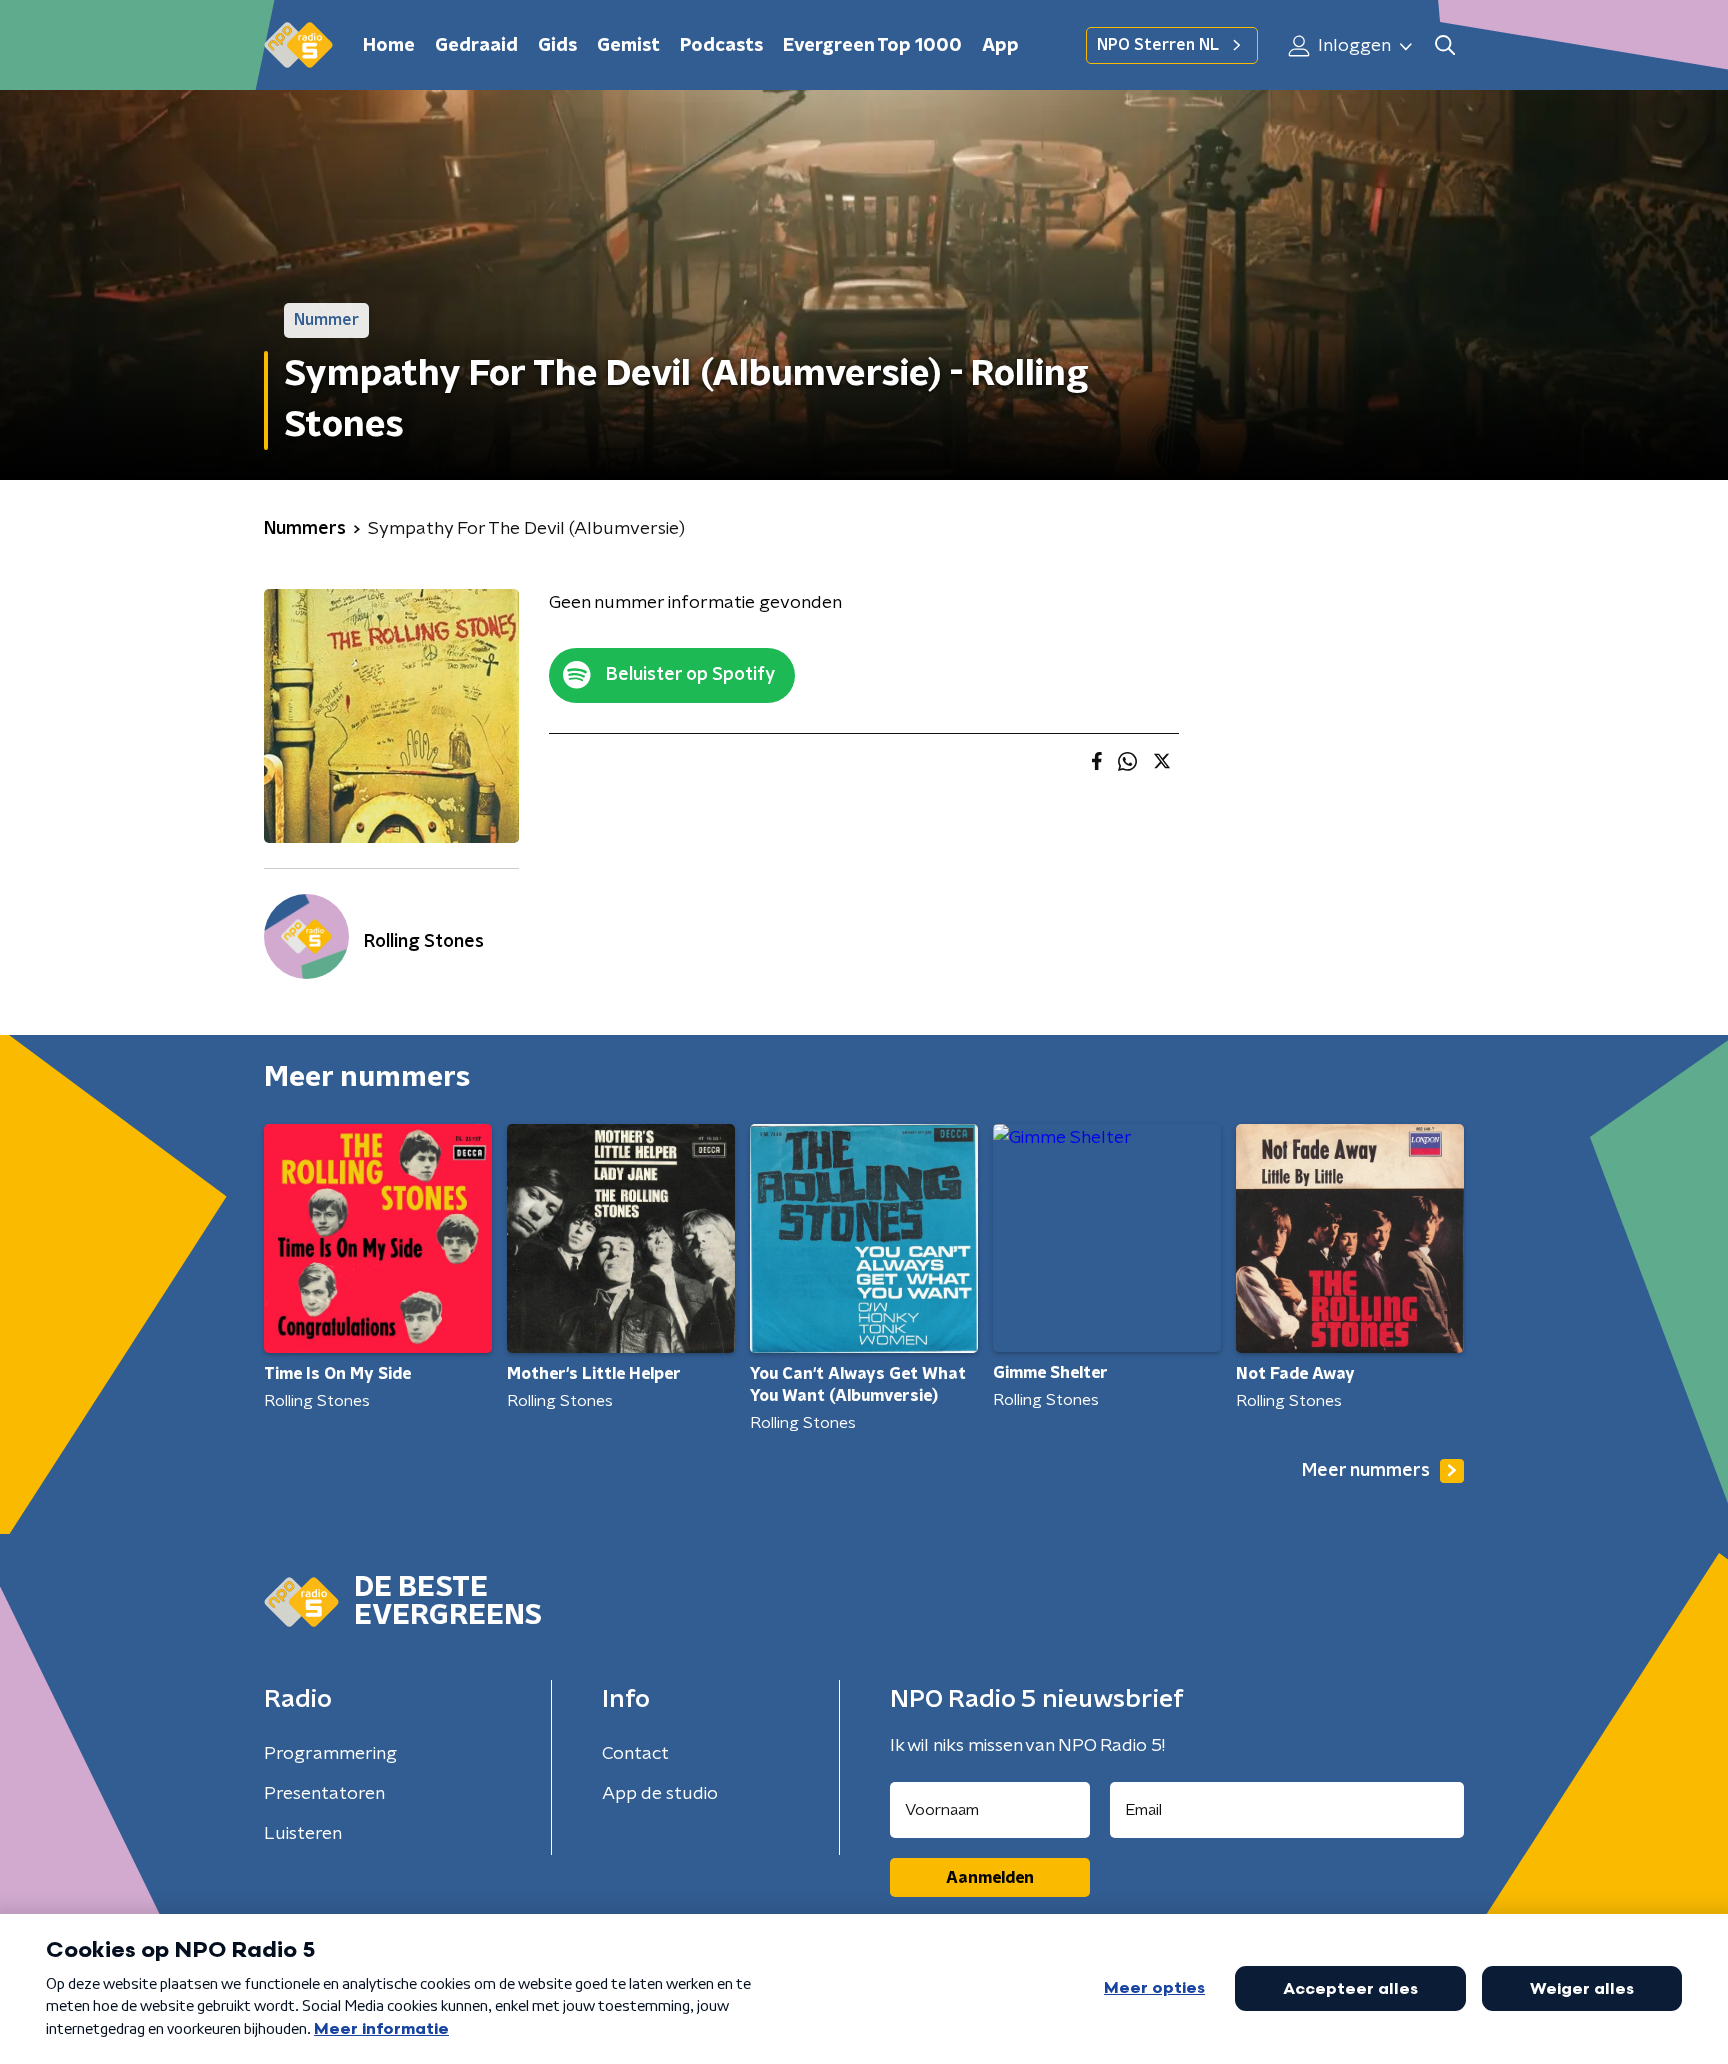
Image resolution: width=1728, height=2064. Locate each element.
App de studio (660, 1794)
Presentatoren (324, 1794)
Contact (635, 1754)
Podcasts (721, 46)
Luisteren (303, 1834)
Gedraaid (476, 46)
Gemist (628, 46)
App (1000, 46)
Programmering (330, 1754)
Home (389, 46)
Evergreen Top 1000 (872, 46)
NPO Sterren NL (1158, 45)
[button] (1444, 45)
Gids (557, 46)
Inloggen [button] (1352, 46)
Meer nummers (1366, 1471)
